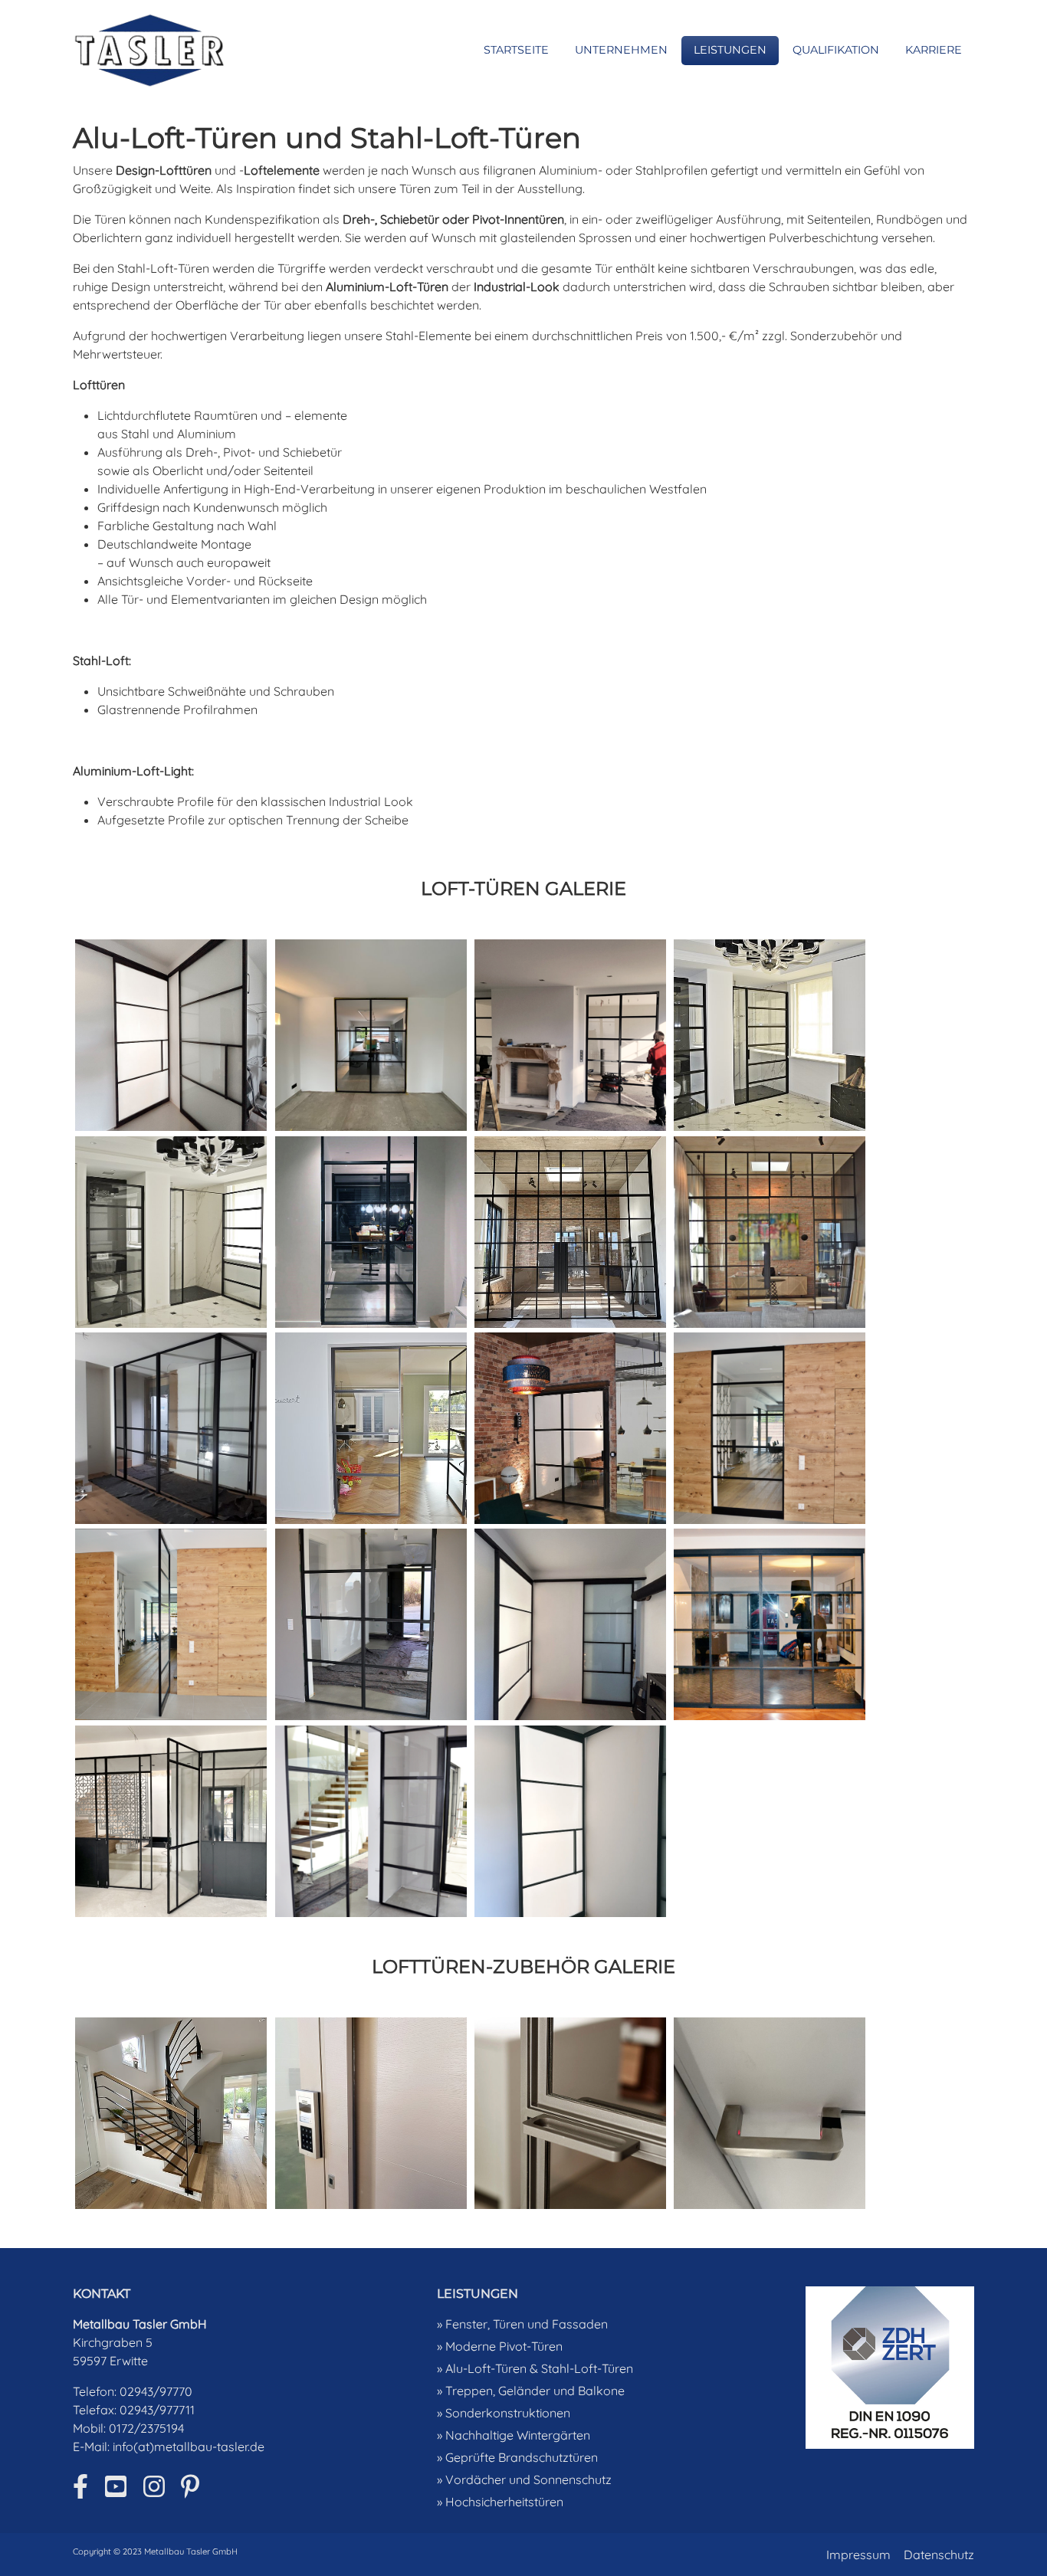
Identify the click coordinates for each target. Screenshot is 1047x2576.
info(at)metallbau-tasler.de (189, 2447)
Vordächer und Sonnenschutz (528, 2479)
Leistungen (730, 50)
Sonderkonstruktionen (508, 2413)
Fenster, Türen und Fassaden (527, 2324)
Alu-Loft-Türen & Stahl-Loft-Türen (539, 2368)
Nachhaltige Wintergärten (518, 2435)
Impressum (858, 2555)
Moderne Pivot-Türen (504, 2346)
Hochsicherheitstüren (504, 2502)
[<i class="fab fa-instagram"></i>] (154, 2486)
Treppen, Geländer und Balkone (535, 2391)
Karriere (934, 50)
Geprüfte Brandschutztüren (522, 2457)
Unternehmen (621, 50)
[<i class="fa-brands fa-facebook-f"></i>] (80, 2486)
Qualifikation (836, 50)
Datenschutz (939, 2555)
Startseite (516, 50)
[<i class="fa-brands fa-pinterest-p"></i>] (190, 2486)
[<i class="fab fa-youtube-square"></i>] (116, 2486)
